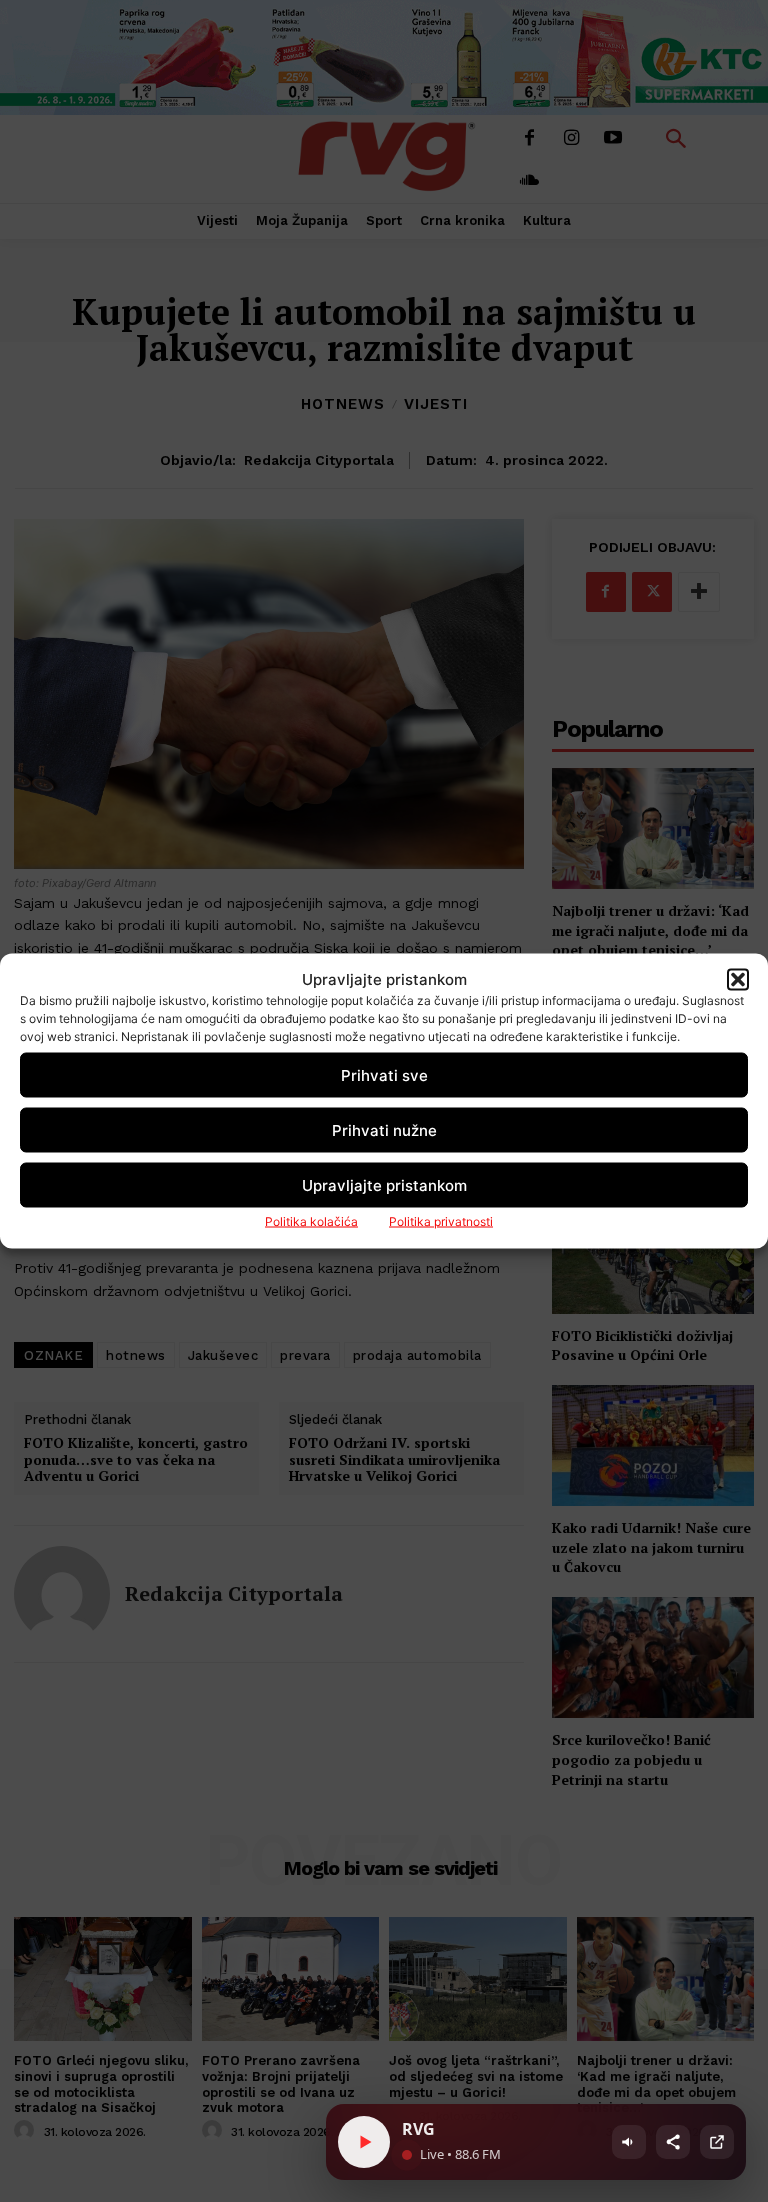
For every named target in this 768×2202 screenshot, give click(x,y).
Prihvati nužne (384, 1129)
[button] (738, 979)
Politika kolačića (311, 1221)
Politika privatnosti (441, 1221)
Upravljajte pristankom (384, 1184)
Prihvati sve (384, 1074)
